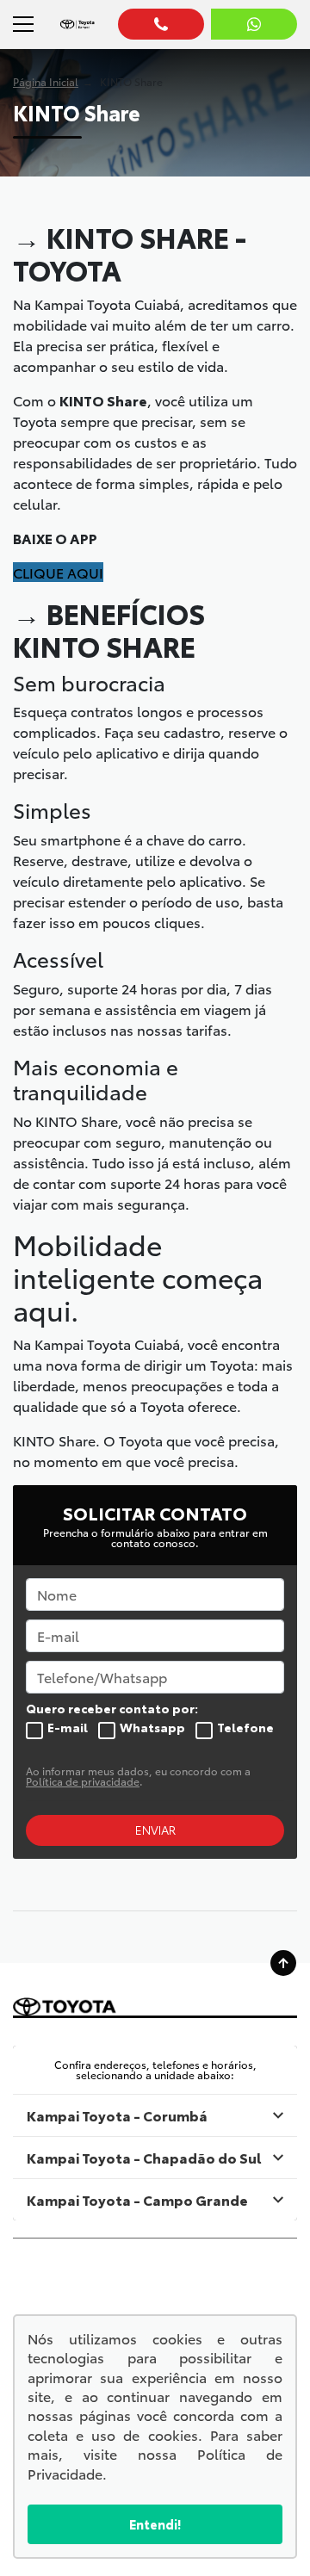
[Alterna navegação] (22, 24)
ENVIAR (155, 1830)
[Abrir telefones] (161, 24)
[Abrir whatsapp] (254, 24)
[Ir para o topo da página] (283, 1963)
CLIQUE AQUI (58, 572)
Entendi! (155, 2524)
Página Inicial (46, 81)
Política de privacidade (83, 1781)
